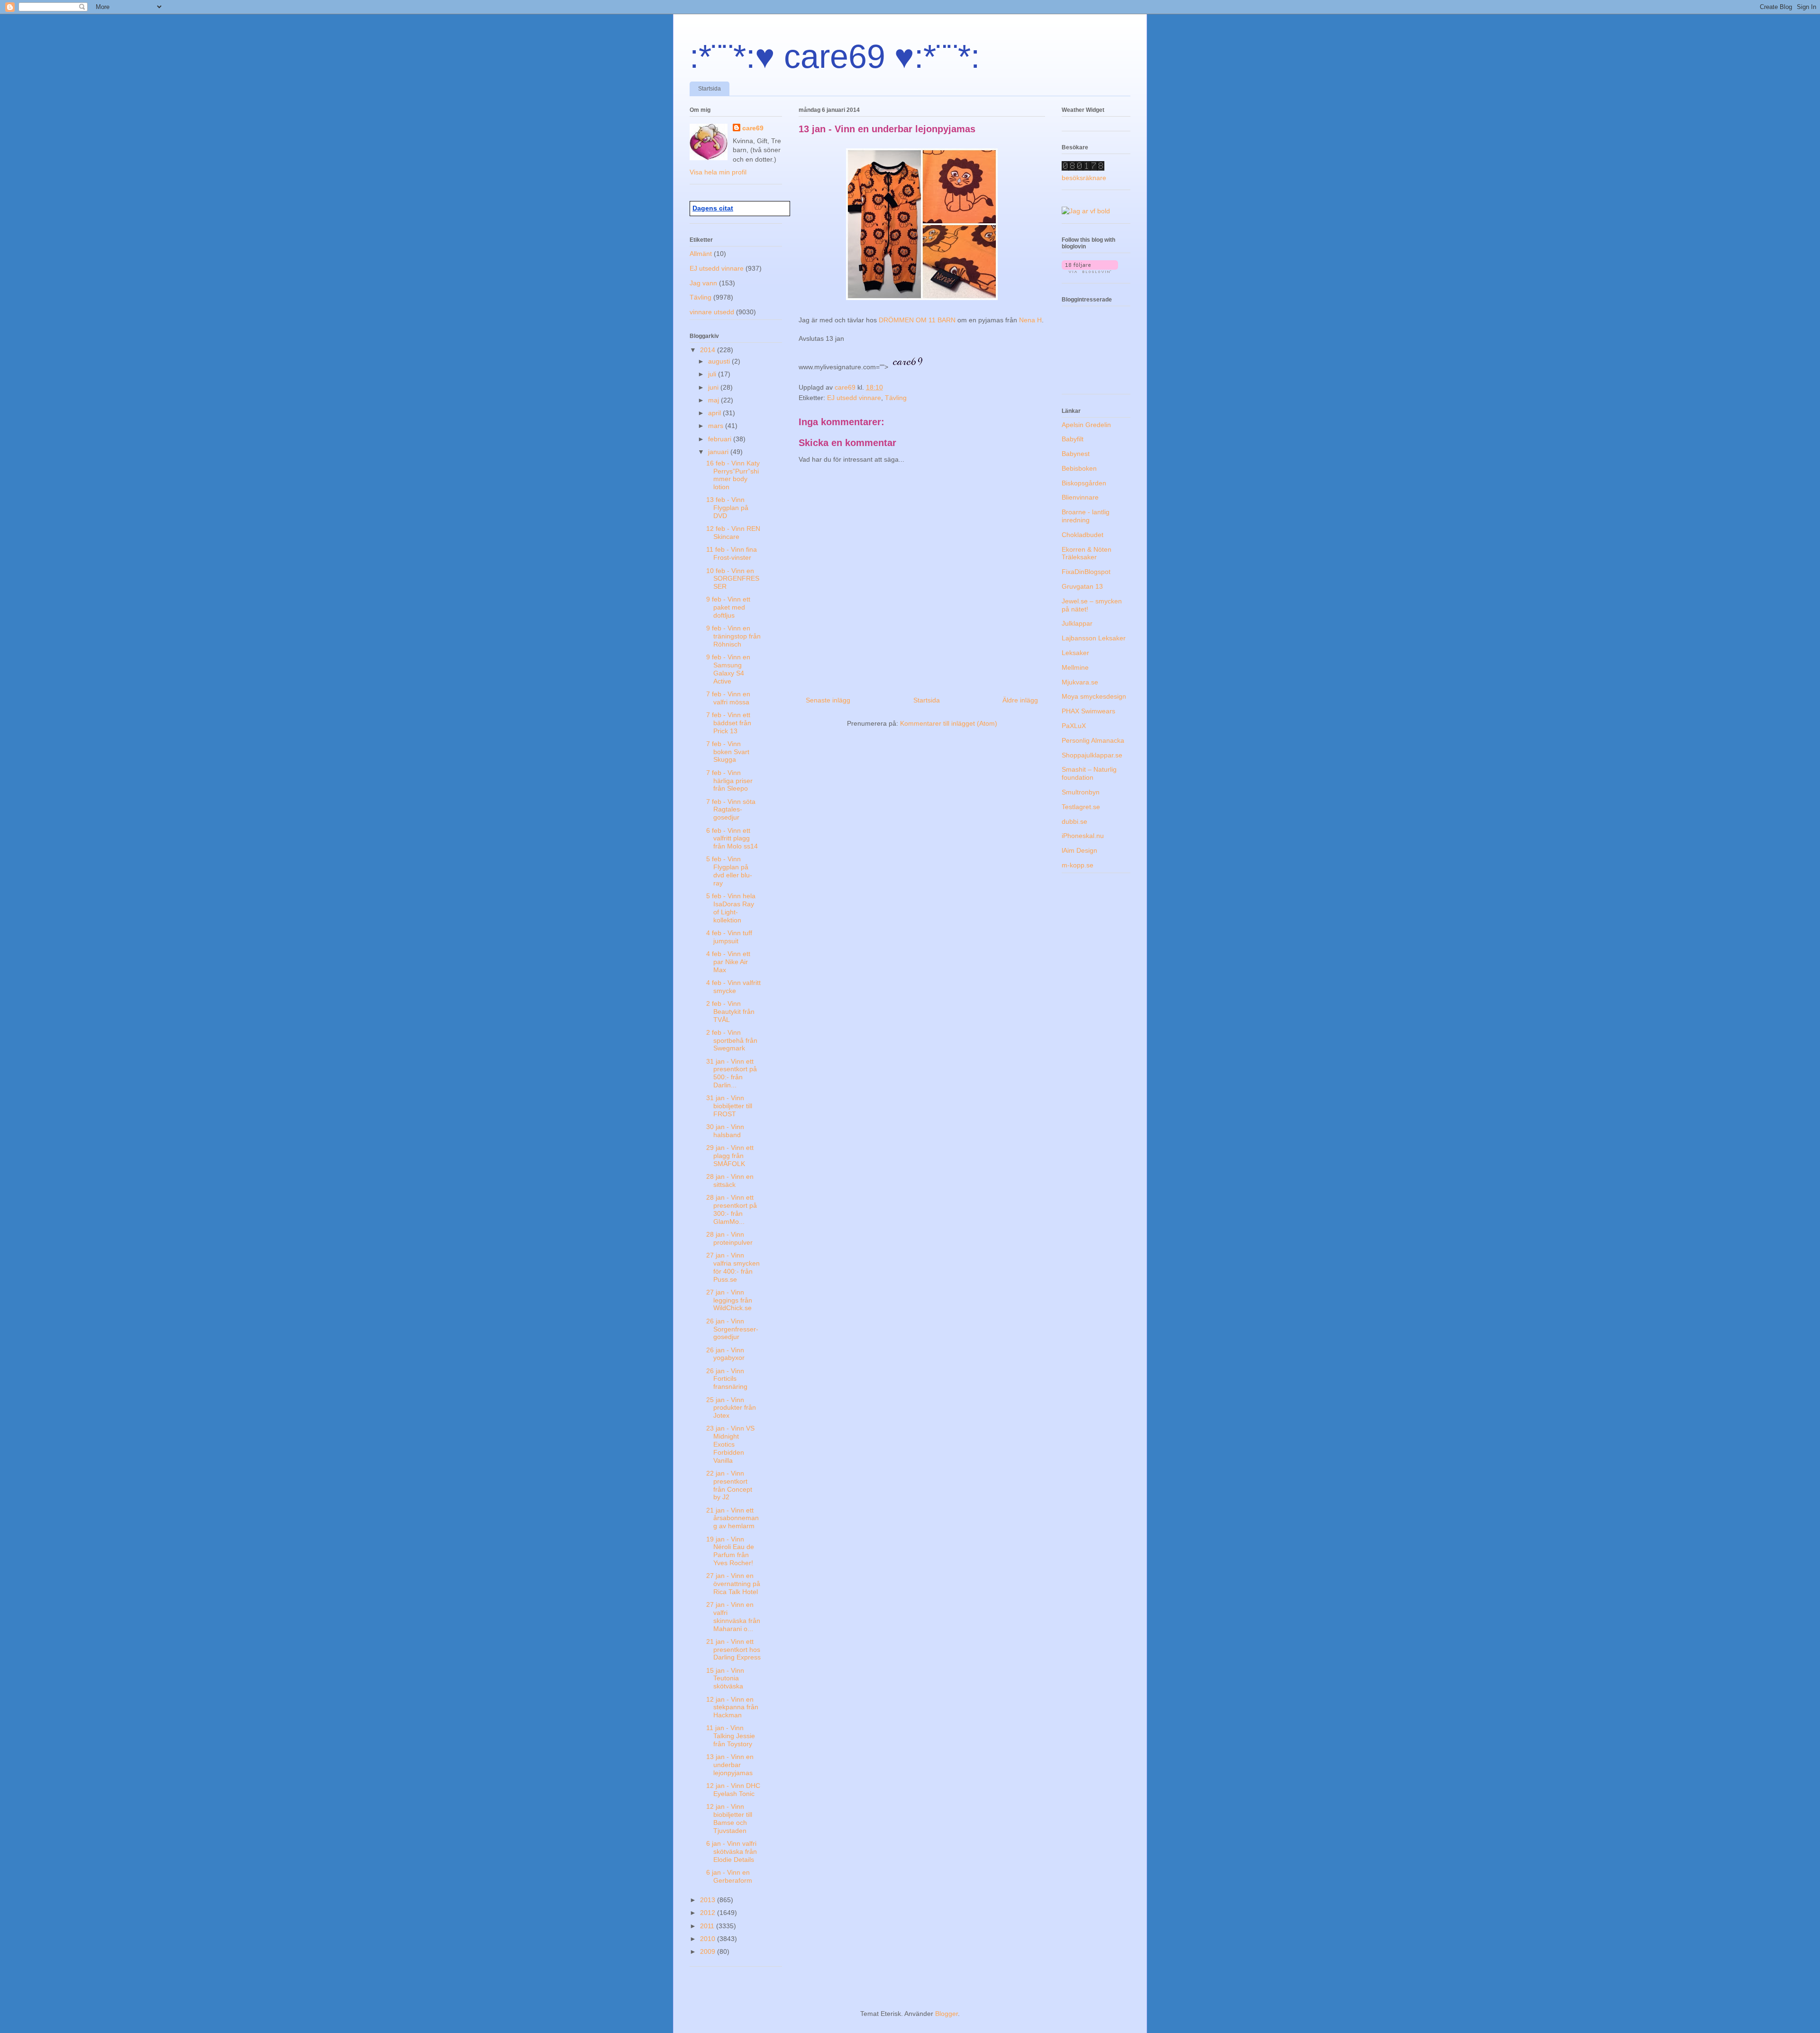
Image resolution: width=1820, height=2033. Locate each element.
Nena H (1030, 320)
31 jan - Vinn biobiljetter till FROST (729, 1106)
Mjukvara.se (1080, 682)
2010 (709, 1939)
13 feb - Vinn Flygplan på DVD (727, 508)
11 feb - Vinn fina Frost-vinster (732, 553)
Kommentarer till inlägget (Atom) (949, 723)
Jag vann (703, 283)
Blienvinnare (1080, 497)
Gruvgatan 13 (1082, 586)
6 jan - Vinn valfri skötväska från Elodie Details (732, 1851)
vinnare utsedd (712, 312)
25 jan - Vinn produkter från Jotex (731, 1408)
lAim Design (1079, 850)
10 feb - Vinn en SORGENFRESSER (733, 579)
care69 (753, 128)
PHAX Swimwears (1088, 711)
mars (717, 426)
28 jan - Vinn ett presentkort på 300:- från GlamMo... (732, 1209)
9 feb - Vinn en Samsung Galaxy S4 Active (728, 669)
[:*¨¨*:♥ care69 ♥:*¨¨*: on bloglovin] (1090, 271)
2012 (709, 1913)
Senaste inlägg (828, 700)
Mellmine (1075, 667)
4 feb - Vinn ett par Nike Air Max (728, 962)
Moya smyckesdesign (1094, 696)
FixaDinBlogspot (1086, 572)
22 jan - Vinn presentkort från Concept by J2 (729, 1485)
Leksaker (1075, 653)
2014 (709, 350)
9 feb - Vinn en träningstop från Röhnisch (733, 636)
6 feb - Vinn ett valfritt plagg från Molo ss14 (732, 839)
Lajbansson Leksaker (1094, 638)
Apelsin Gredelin (1086, 425)
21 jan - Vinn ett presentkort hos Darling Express (733, 1650)
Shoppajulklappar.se (1092, 755)
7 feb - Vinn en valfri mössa (728, 698)
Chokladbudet (1083, 535)
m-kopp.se (1078, 865)
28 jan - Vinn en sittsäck (730, 1181)
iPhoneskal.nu (1083, 836)
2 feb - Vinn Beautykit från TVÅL (730, 1012)
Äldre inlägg (1020, 700)
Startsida (710, 89)
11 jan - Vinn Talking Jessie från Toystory (731, 1736)
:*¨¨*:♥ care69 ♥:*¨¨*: (835, 56)
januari (719, 452)
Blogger (946, 2014)
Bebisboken (1079, 468)
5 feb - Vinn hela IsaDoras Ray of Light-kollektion (731, 908)
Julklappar (1077, 623)
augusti (720, 361)
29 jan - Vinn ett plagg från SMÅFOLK (730, 1156)
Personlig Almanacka (1093, 740)
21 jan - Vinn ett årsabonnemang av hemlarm (733, 1518)
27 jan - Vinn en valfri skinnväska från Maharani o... (733, 1616)
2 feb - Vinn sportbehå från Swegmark (732, 1040)
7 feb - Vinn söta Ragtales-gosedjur (731, 810)
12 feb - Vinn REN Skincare (733, 533)
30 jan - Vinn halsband (725, 1131)
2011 (708, 1926)
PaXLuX (1074, 726)
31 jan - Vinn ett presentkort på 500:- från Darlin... (732, 1073)
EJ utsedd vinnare (854, 398)
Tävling (896, 398)
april (715, 413)
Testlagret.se (1081, 807)
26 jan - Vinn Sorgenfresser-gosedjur (732, 1329)
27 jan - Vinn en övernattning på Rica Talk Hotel (733, 1584)
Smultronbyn (1081, 792)
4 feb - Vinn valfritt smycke (733, 987)
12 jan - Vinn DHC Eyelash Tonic (733, 1790)
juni (714, 387)
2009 (709, 1951)
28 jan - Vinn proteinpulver (729, 1238)
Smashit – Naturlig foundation (1089, 773)
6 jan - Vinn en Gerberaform (729, 1876)
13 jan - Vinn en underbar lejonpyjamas (730, 1765)
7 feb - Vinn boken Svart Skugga (728, 752)
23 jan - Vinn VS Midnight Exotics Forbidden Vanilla (730, 1444)
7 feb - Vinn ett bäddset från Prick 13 (729, 723)
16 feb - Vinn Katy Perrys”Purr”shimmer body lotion (733, 475)
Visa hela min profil (718, 172)
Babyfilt (1073, 439)
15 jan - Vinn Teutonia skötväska (725, 1678)
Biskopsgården (1084, 483)
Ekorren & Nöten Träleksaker (1087, 553)
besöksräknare (1084, 178)
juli (713, 374)
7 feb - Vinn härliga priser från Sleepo (729, 781)
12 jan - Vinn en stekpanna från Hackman (732, 1707)
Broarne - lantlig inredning (1086, 516)
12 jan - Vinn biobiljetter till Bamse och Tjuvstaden (729, 1818)
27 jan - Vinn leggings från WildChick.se (729, 1300)
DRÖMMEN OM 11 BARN (917, 320)
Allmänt (701, 254)
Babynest (1076, 454)
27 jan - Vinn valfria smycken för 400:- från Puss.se (733, 1267)
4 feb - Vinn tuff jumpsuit (729, 937)
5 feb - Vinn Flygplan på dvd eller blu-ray (729, 871)
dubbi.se (1074, 821)
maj (714, 400)
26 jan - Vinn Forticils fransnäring (727, 1379)
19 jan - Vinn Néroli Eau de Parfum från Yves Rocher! (730, 1551)
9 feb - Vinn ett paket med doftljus (728, 607)
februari (721, 439)
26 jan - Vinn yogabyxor (725, 1354)
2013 (709, 1900)
